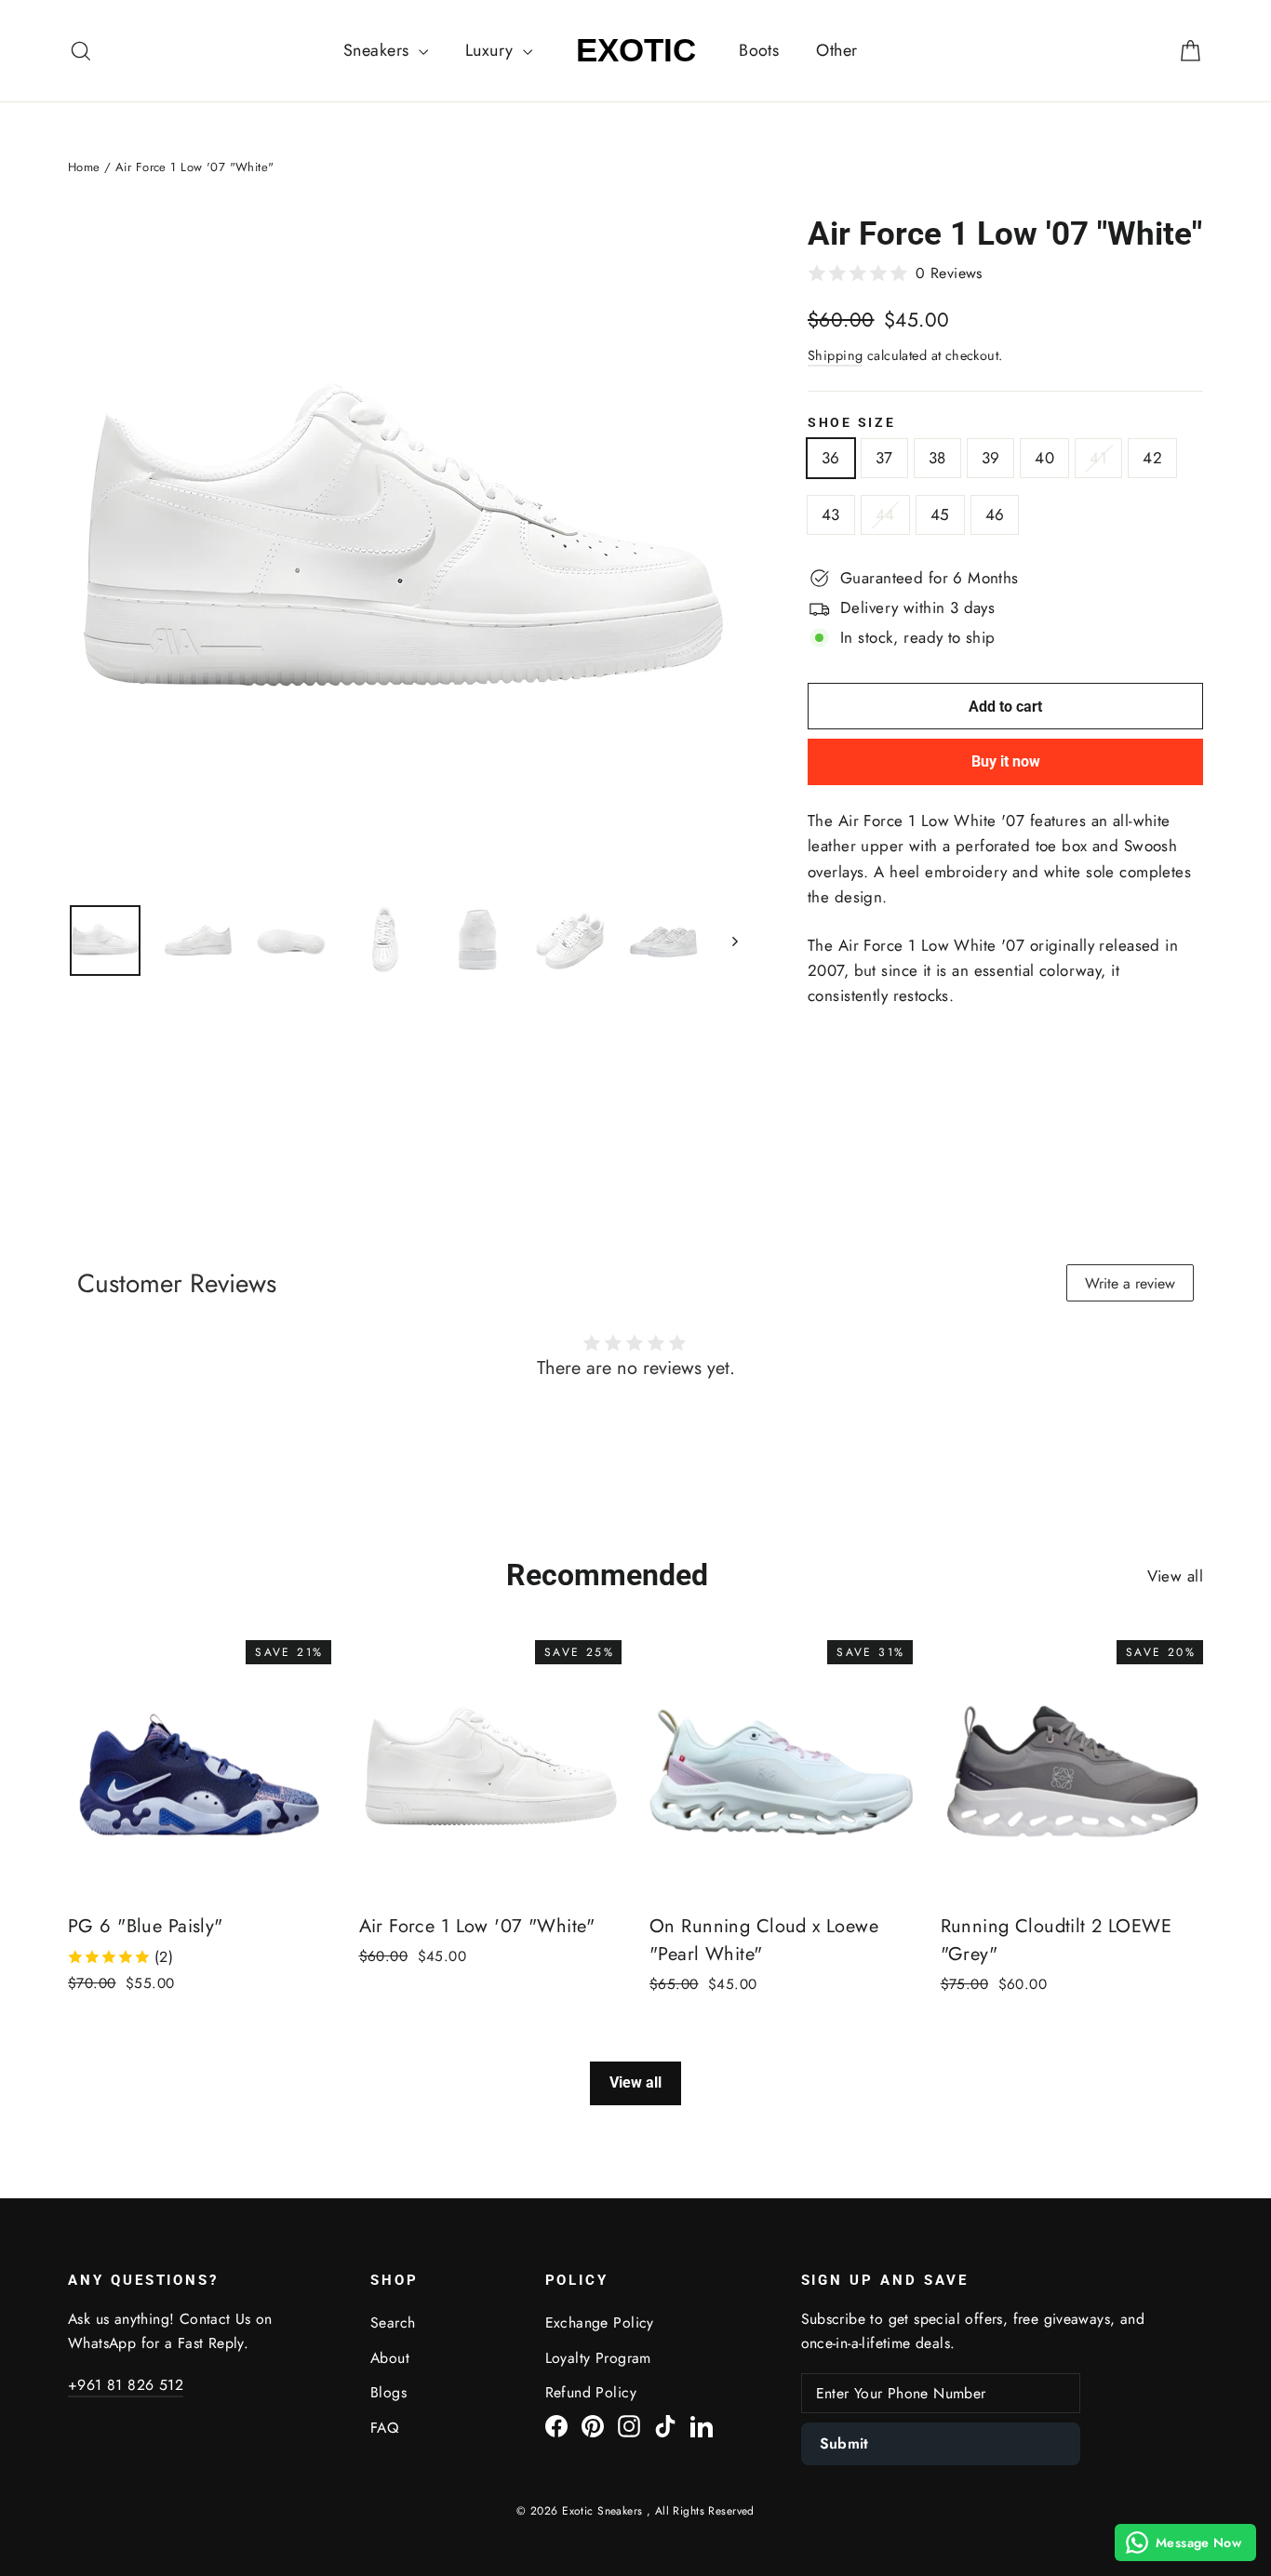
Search (393, 2322)
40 (1044, 458)
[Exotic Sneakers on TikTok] (665, 2425)
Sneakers (379, 50)
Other (836, 50)
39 (991, 458)
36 (831, 458)
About (390, 2358)
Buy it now (1006, 761)
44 (885, 514)
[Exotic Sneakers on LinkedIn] (702, 2425)
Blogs (388, 2392)
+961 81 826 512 (126, 2385)
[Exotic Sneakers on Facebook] (556, 2425)
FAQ (384, 2428)
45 (940, 514)
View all (1175, 1576)
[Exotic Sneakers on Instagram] (629, 2425)
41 (1098, 458)
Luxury (492, 50)
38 (937, 458)
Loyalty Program (598, 2358)
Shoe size (851, 422)
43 (831, 514)
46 (995, 514)
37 (884, 458)
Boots (759, 50)
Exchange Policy (600, 2322)
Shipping (835, 355)
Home (84, 167)
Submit (844, 2443)
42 (1152, 458)
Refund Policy (591, 2392)
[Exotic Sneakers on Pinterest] (593, 2425)
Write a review (1130, 1283)
